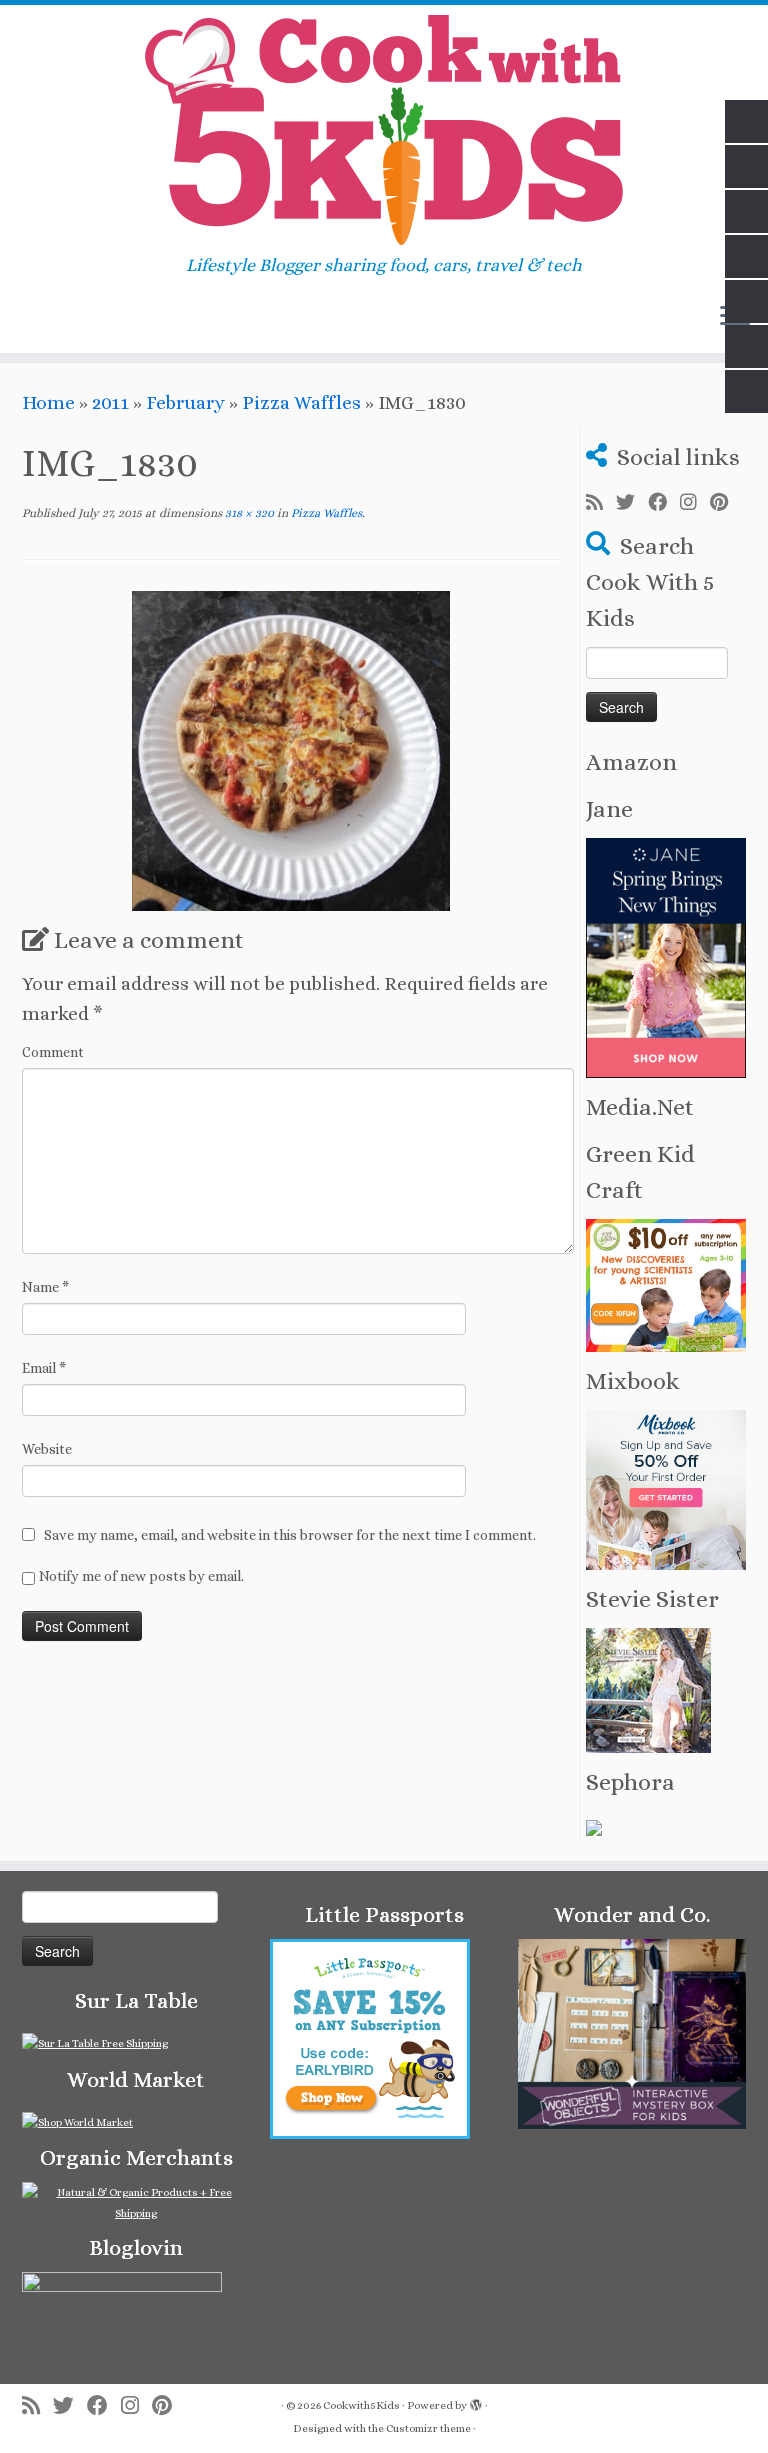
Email (44, 1368)
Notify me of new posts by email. (141, 1576)
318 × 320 (248, 513)
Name (45, 1287)
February (185, 402)
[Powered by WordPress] (476, 2402)
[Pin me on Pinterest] (725, 503)
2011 (110, 402)
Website (47, 1449)
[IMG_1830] (291, 748)
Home (48, 402)
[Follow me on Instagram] (695, 503)
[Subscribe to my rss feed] (601, 503)
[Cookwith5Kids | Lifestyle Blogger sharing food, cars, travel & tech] (384, 130)
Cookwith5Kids (361, 2405)
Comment (53, 1052)
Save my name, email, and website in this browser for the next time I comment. (290, 1535)
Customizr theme (428, 2428)
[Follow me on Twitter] (632, 503)
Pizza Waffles (301, 402)
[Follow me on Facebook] (664, 503)
